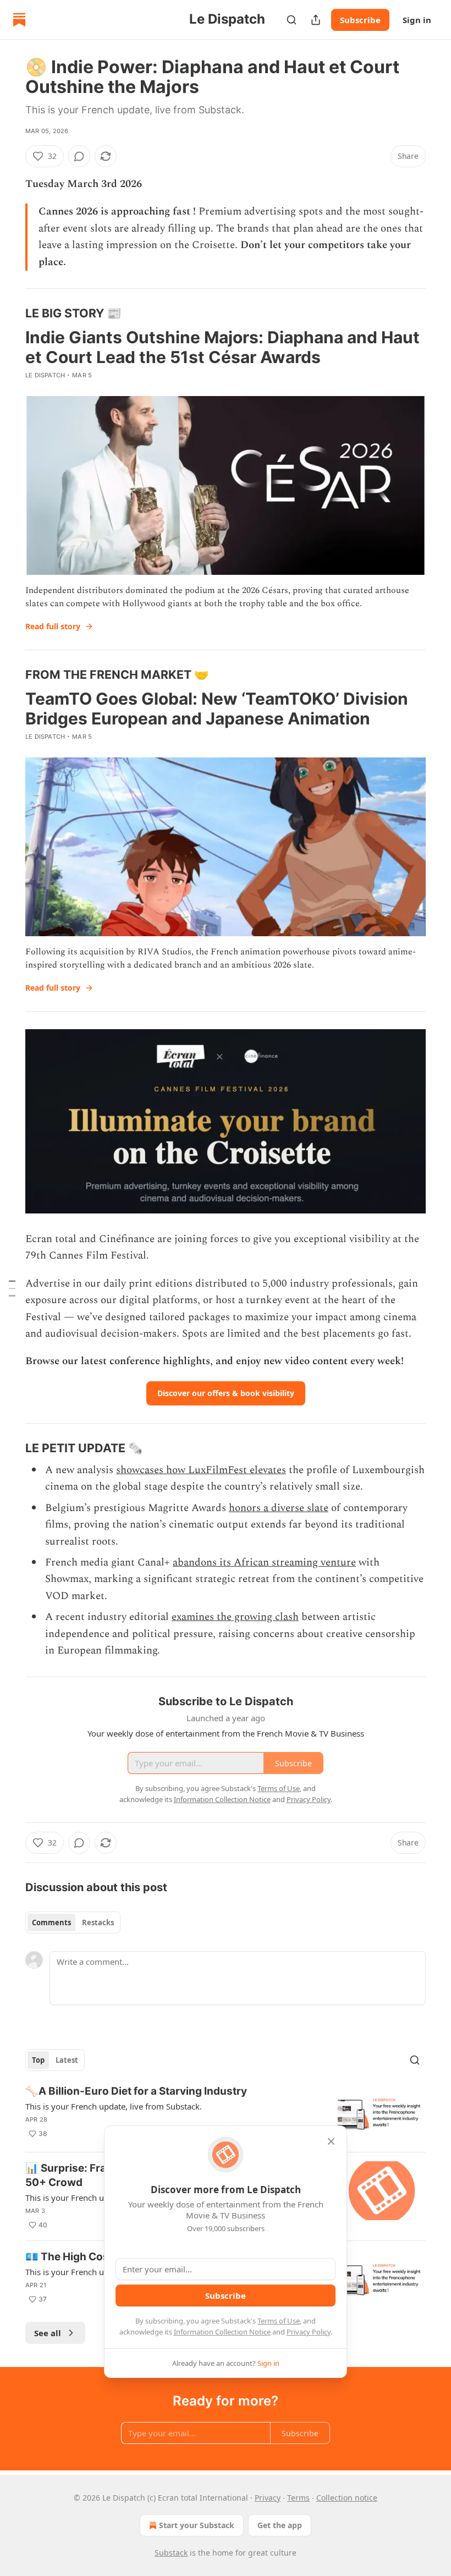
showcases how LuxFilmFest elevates (201, 1470)
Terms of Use (279, 2321)
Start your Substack (197, 2525)
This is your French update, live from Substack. (114, 2106)
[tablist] (73, 1923)
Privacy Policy (309, 2332)
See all (48, 2333)
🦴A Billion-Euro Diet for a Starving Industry (136, 2091)
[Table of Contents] (12, 1288)
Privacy (268, 2498)
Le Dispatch (45, 375)
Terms (298, 2498)
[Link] (10, 313)
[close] (331, 2141)
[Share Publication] (316, 20)
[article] (226, 2114)
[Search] (291, 20)
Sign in (417, 20)
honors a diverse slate (279, 1508)
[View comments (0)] (79, 156)
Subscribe (360, 20)
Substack (171, 2553)
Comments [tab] (51, 1923)
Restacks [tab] (98, 1923)
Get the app (280, 2525)
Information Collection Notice (222, 2332)
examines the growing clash (235, 1617)
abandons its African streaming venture (264, 1562)
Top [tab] (38, 2060)
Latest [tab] (67, 2060)
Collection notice (347, 2498)
